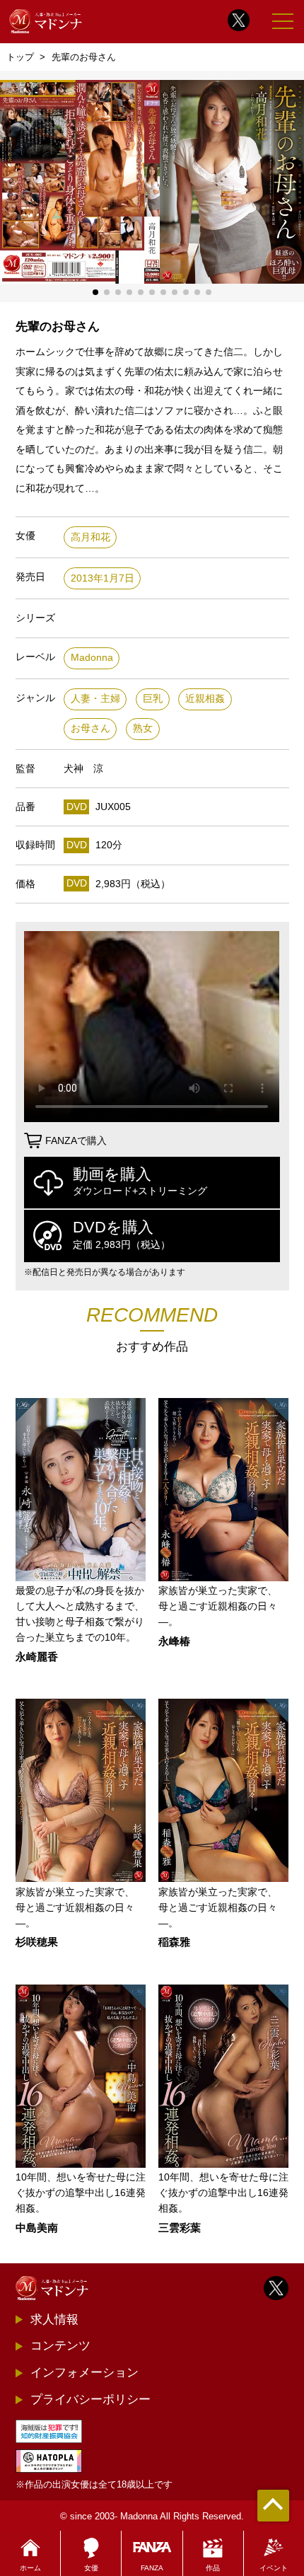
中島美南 (37, 2228)
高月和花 (90, 537)
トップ (20, 57)
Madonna (92, 658)
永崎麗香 (37, 1657)
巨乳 (153, 699)
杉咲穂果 (37, 1942)
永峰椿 (174, 1642)
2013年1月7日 (103, 578)
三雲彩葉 (180, 2228)
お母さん (90, 728)
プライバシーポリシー (90, 2399)
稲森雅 (174, 1942)
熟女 (143, 728)
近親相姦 (205, 699)
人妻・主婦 (95, 699)
